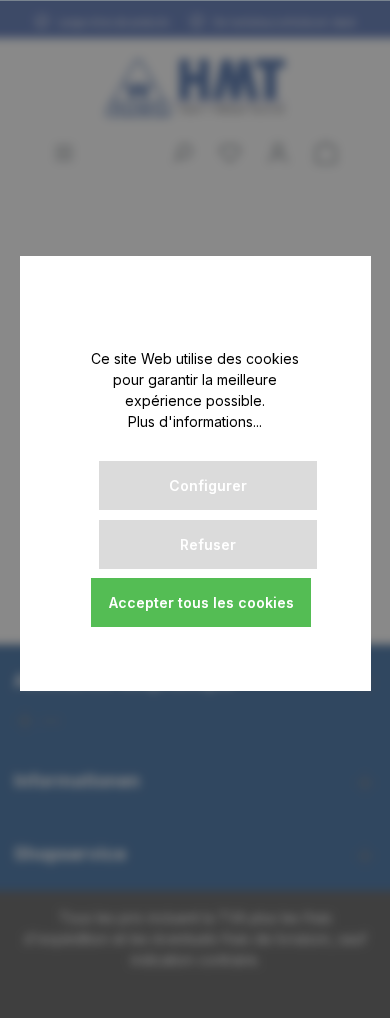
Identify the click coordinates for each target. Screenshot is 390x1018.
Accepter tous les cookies (201, 602)
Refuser (208, 544)
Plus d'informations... (195, 421)
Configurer (208, 485)
